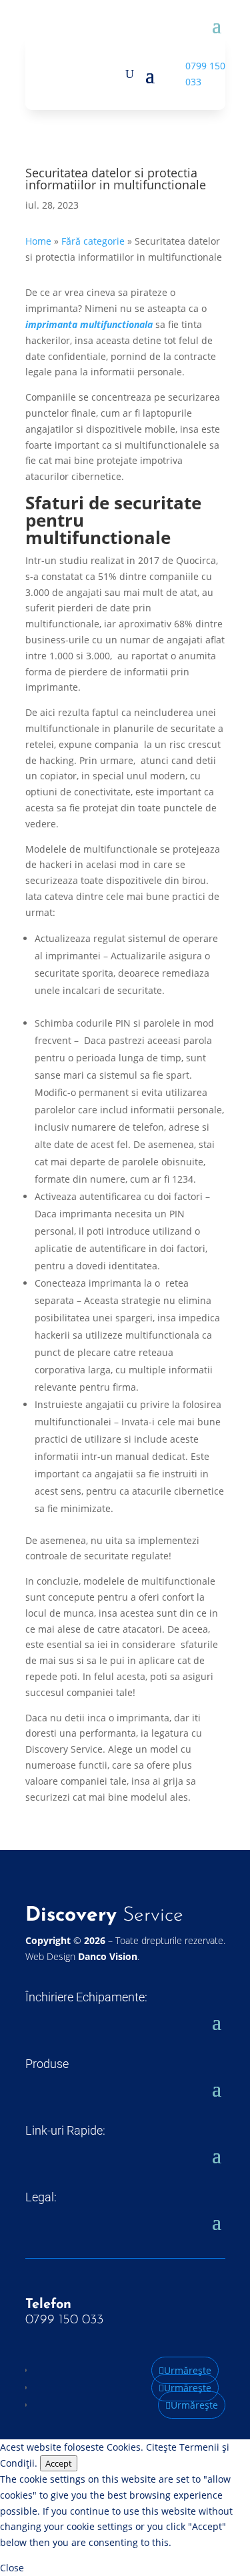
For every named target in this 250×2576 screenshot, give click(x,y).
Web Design (81, 1956)
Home (38, 241)
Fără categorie (93, 241)
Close (12, 2568)
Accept (59, 2463)
